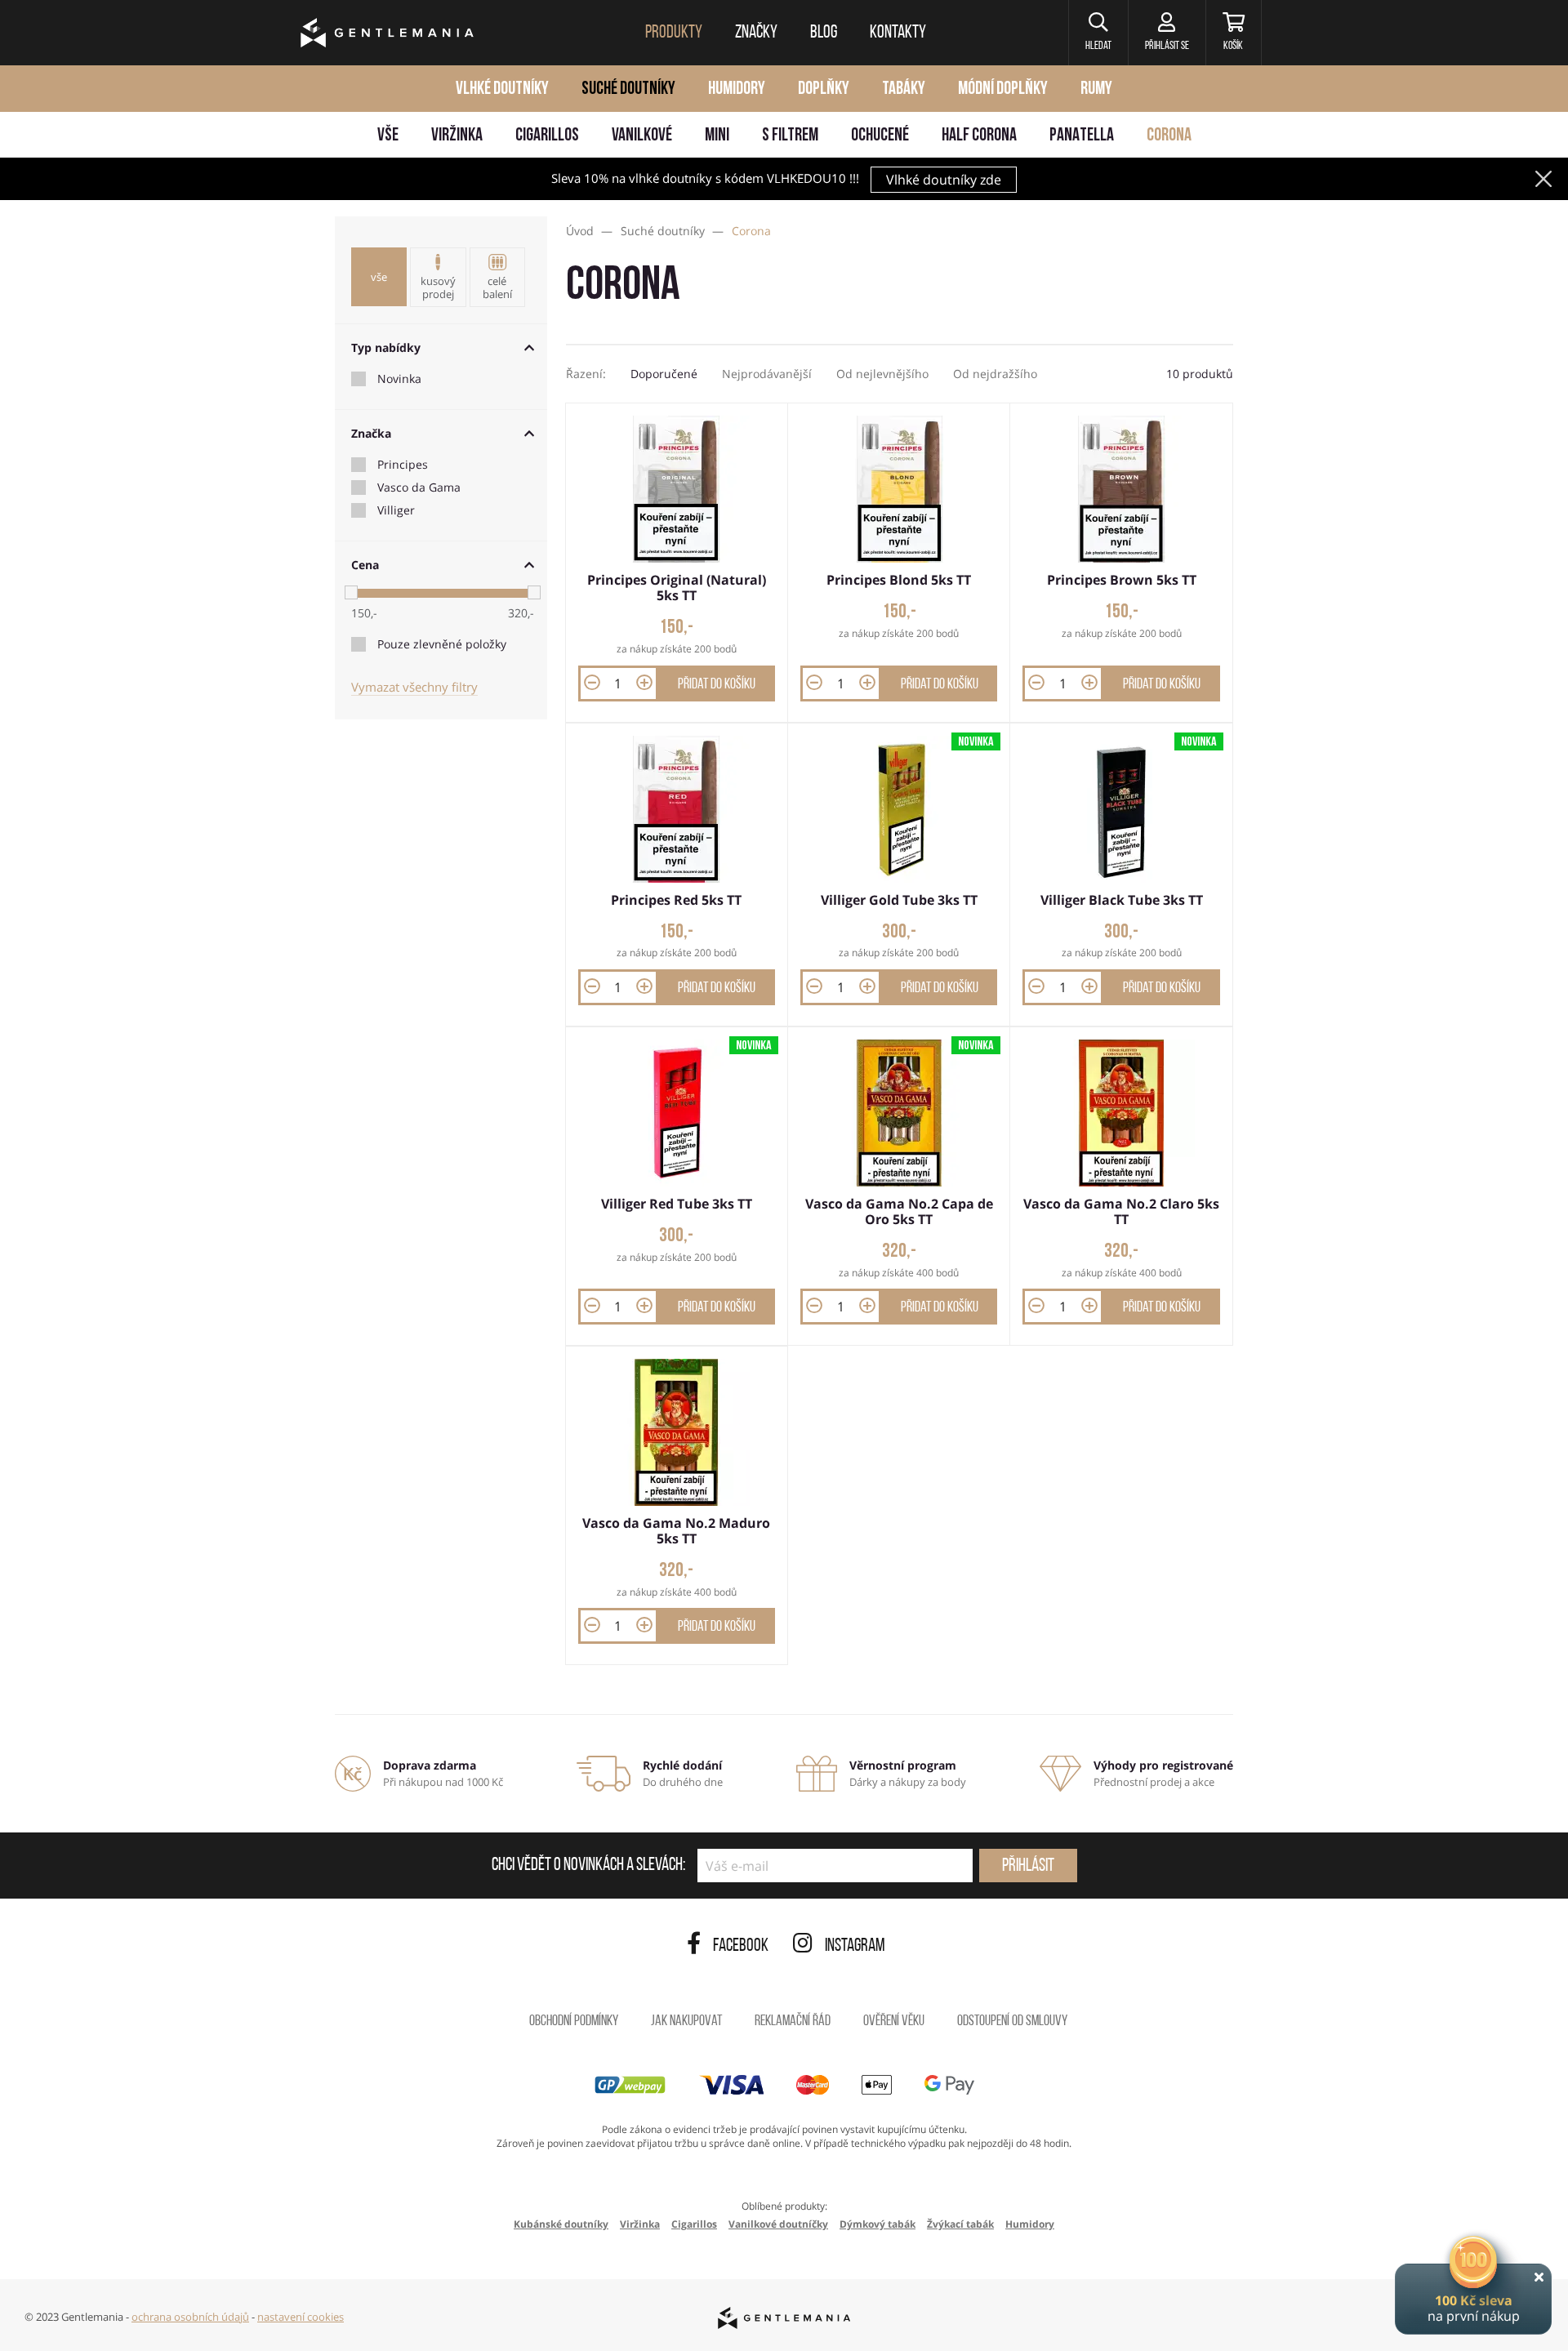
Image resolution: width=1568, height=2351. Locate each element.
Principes (403, 465)
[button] (1098, 33)
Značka (371, 433)
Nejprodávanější (767, 374)
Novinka (399, 379)
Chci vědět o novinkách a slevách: (588, 1866)
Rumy (1096, 89)
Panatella (1082, 136)
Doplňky (824, 89)
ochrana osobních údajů (190, 2317)
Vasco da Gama (419, 488)
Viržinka (457, 136)
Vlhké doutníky (502, 89)
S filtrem (790, 136)
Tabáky (904, 89)
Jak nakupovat (686, 2022)
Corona (1169, 136)
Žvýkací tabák (960, 2224)
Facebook (741, 1946)
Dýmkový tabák (878, 2224)
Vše (388, 136)
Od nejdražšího (995, 374)
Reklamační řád (793, 2022)
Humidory (737, 89)
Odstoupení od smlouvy (1012, 2022)
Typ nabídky (386, 347)
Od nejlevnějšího (882, 374)
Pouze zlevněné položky (442, 644)
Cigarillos (547, 136)
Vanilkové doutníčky (778, 2224)
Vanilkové (642, 136)
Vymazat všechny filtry (414, 687)
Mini (717, 136)
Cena (365, 565)
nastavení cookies (301, 2317)
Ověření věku (894, 2022)
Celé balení (497, 287)
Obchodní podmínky (574, 2022)
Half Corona (979, 136)
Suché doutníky (628, 89)
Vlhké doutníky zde (944, 180)
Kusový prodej (438, 287)
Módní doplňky (1003, 89)
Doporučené (664, 374)
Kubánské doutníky (561, 2224)
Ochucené (880, 136)
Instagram (855, 1946)
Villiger (396, 510)
